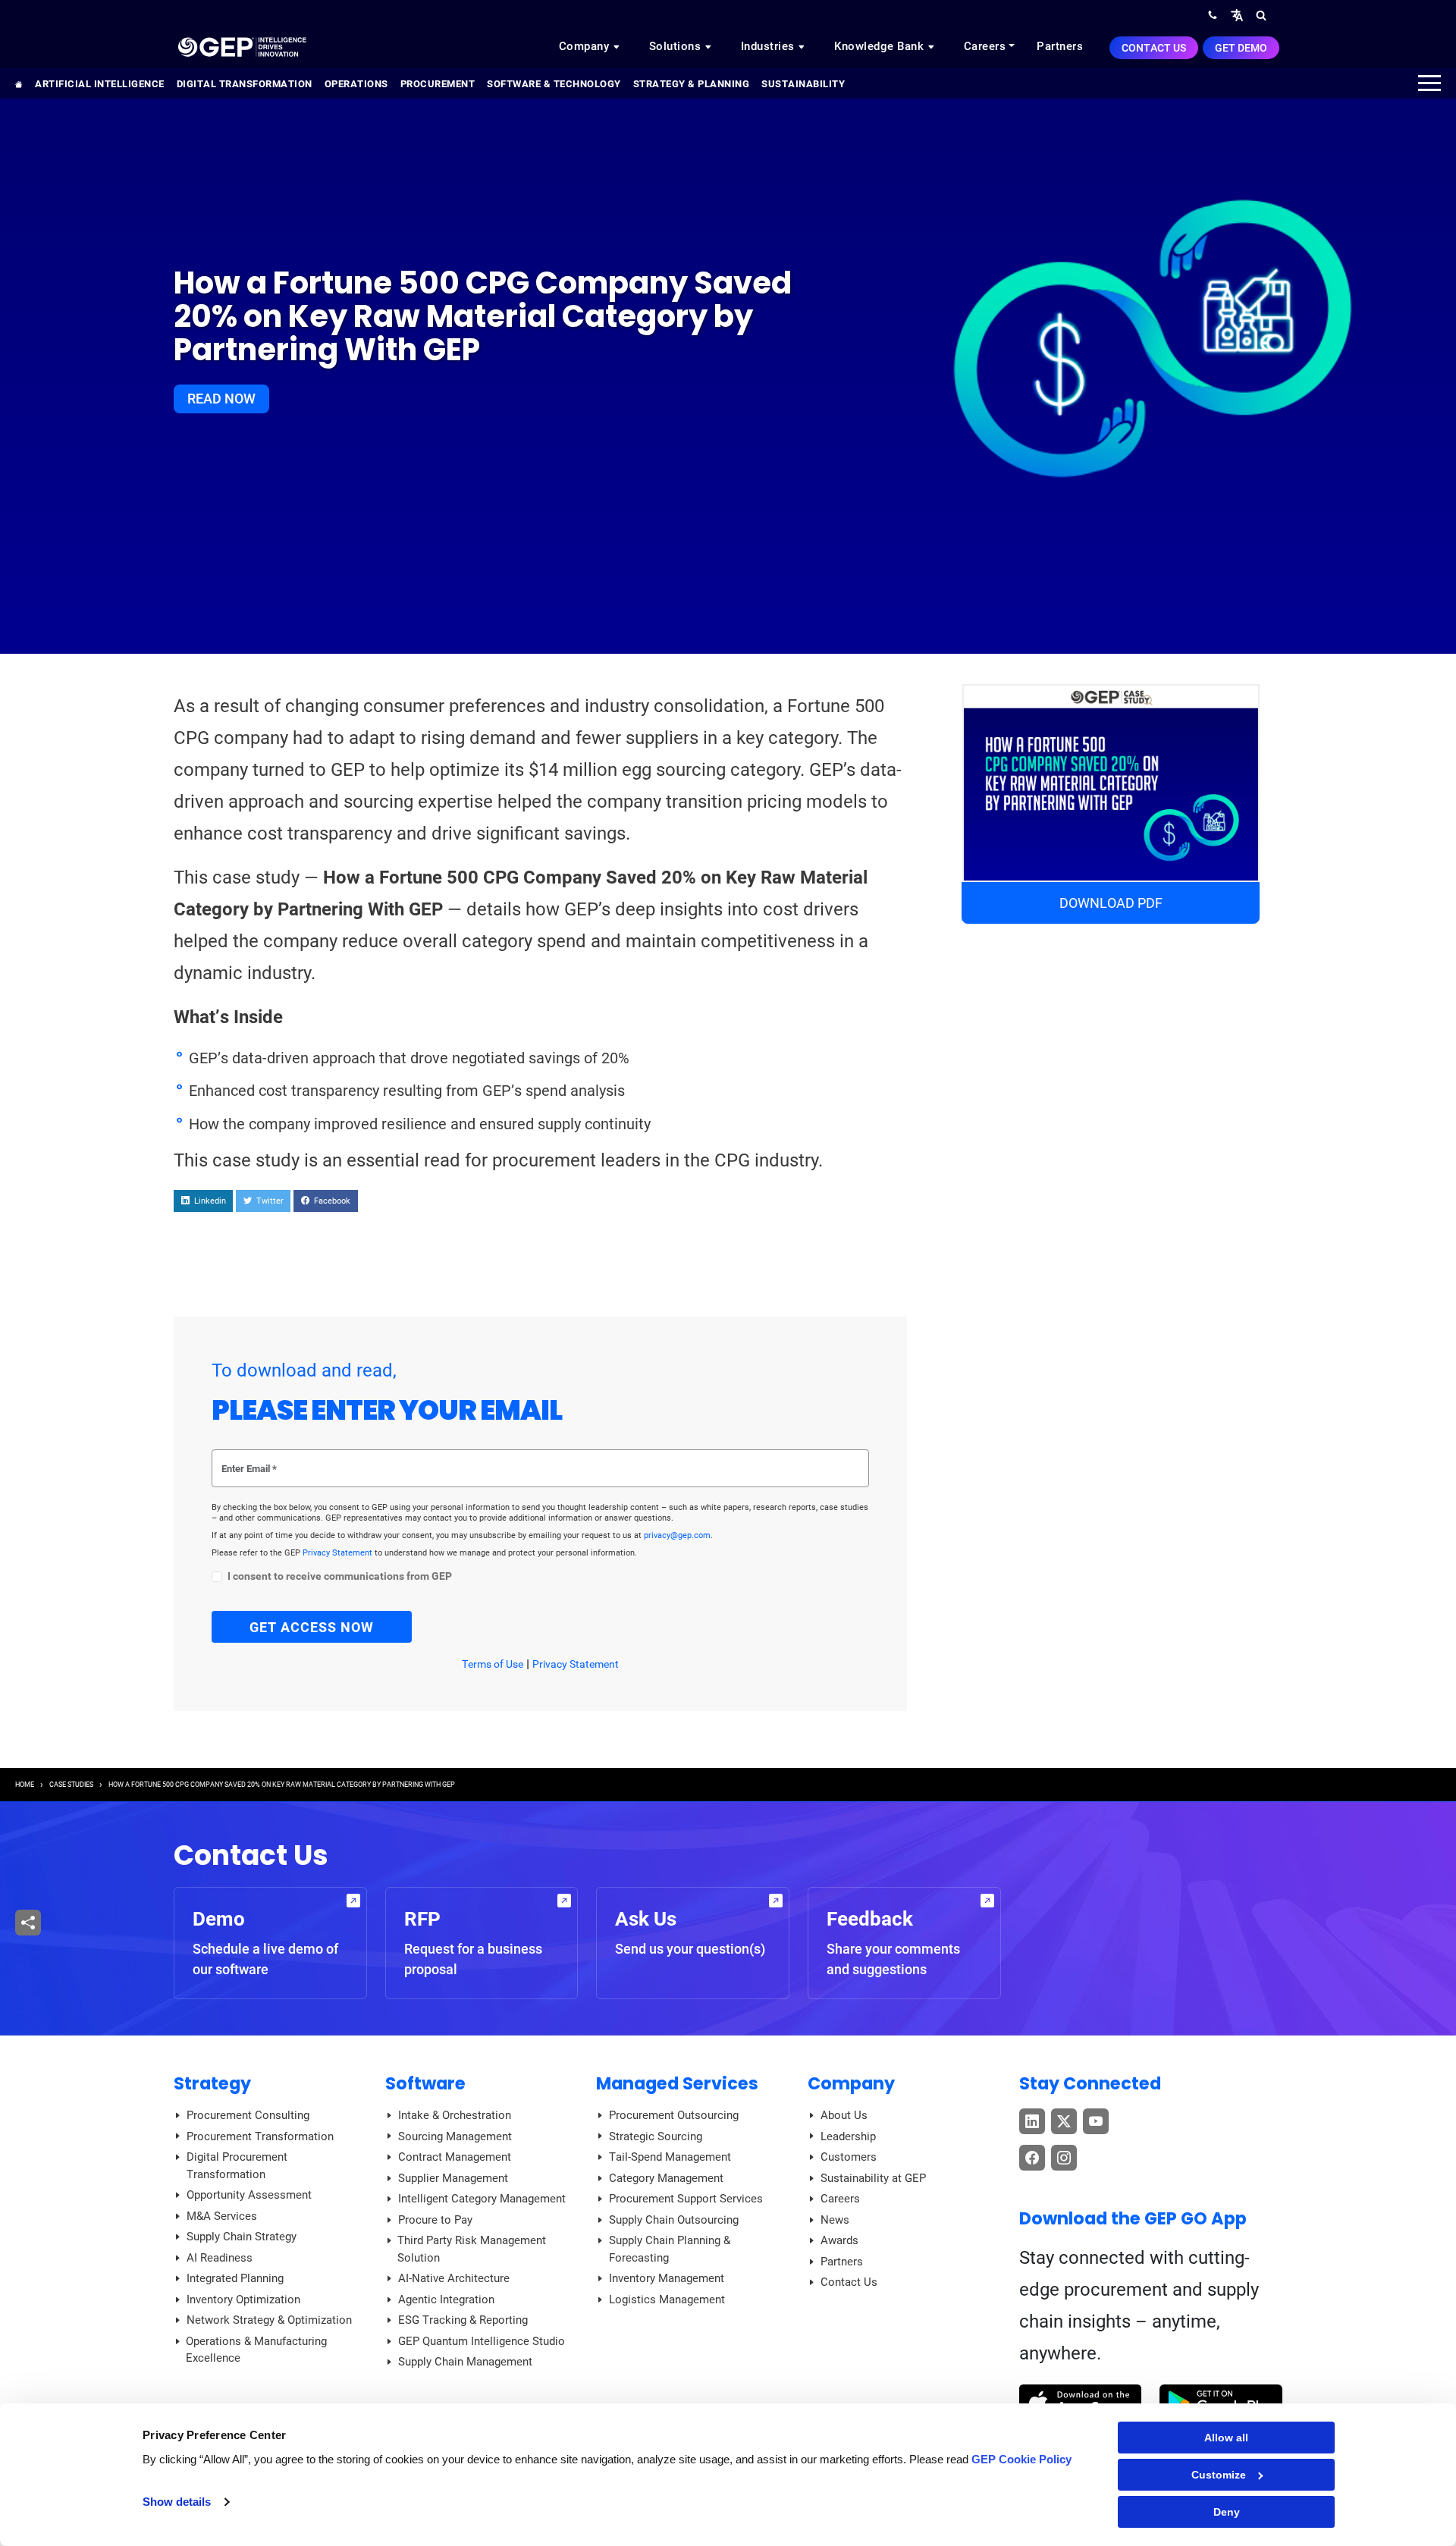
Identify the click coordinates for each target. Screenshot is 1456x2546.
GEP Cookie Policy (1021, 2459)
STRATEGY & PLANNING (692, 84)
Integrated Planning (235, 2278)
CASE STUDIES (71, 1785)
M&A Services (222, 2216)
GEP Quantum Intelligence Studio (482, 2341)
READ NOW (221, 399)
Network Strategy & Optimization (269, 2320)
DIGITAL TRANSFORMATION (245, 84)
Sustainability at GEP (873, 2178)
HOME (25, 1785)
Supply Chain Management (465, 2362)
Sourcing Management (455, 2136)
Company (586, 46)
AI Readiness (220, 2258)
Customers (849, 2157)
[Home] (242, 46)
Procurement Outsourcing (674, 2115)
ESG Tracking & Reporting (463, 2320)
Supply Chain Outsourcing (674, 2220)
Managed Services (677, 2083)
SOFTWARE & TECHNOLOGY (554, 84)
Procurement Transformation (260, 2136)
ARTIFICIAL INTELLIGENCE (100, 84)
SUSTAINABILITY (803, 84)
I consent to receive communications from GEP (340, 1576)
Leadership (848, 2136)
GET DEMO (1241, 48)
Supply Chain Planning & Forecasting (670, 2249)
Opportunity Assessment (249, 2195)
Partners (1060, 46)
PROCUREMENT (438, 84)
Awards (839, 2240)
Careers (985, 46)
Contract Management (455, 2157)
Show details (177, 2502)
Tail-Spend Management (670, 2157)
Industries (770, 46)
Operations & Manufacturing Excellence (256, 2350)
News (835, 2220)
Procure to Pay (435, 2220)
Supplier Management (453, 2178)
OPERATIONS (356, 84)
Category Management (666, 2178)
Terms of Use (493, 1664)
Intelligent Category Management (482, 2199)
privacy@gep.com (677, 1535)
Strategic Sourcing (656, 2136)
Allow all (1226, 2438)
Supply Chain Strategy (242, 2237)
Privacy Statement (339, 1553)
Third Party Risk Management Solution (472, 2249)
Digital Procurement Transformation (237, 2166)
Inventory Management (667, 2278)
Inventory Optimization (243, 2300)
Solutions (677, 46)
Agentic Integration (446, 2300)
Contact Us (1154, 48)
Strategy (212, 2083)
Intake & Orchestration (455, 2115)
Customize (1219, 2475)
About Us (844, 2115)
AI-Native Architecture (454, 2278)
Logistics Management (667, 2300)
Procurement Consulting (248, 2115)
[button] (1237, 15)
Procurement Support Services (686, 2199)
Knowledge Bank (881, 46)
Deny (1227, 2512)
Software (425, 2083)
